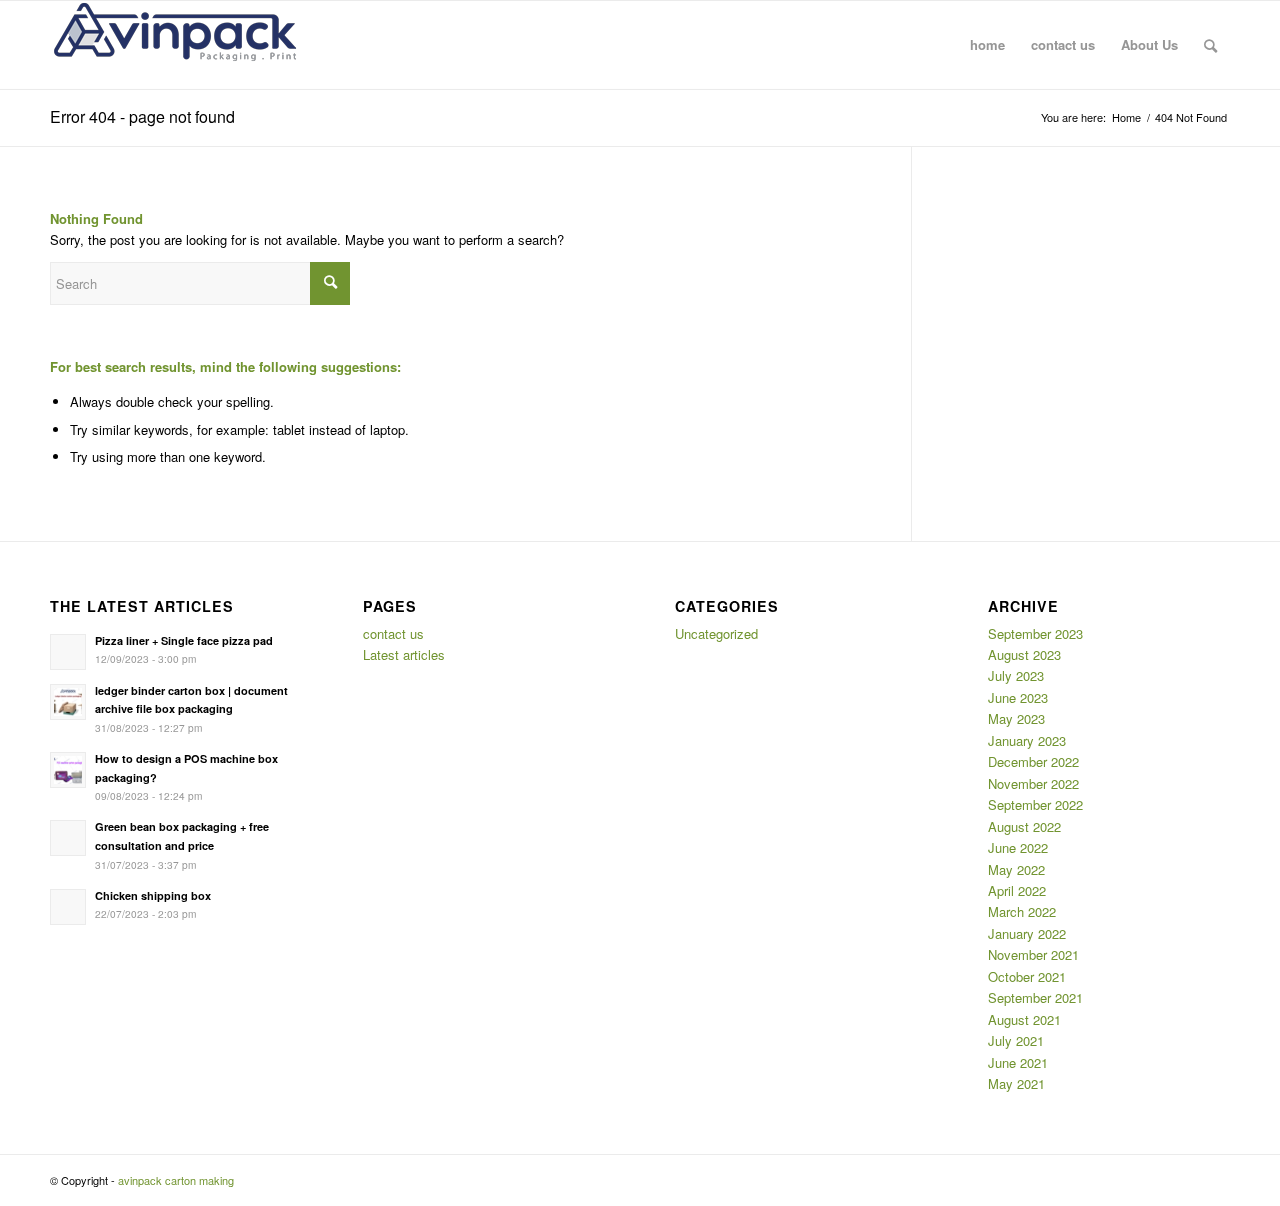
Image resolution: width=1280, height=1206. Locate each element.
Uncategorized (716, 633)
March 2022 (1022, 911)
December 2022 (1033, 761)
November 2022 (1033, 783)
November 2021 (1033, 954)
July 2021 (1016, 1040)
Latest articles (404, 654)
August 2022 (1024, 826)
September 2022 (1035, 804)
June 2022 (1018, 847)
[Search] (1210, 45)
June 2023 (1018, 697)
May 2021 (1016, 1083)
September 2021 (1035, 997)
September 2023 (1035, 633)
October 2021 (1027, 976)
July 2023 (1016, 675)
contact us (393, 633)
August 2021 (1024, 1019)
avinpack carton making (176, 1180)
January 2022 (1027, 933)
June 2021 (1018, 1062)
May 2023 (1016, 718)
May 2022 (1016, 869)
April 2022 (1017, 890)
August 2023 (1024, 654)
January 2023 (1027, 740)
